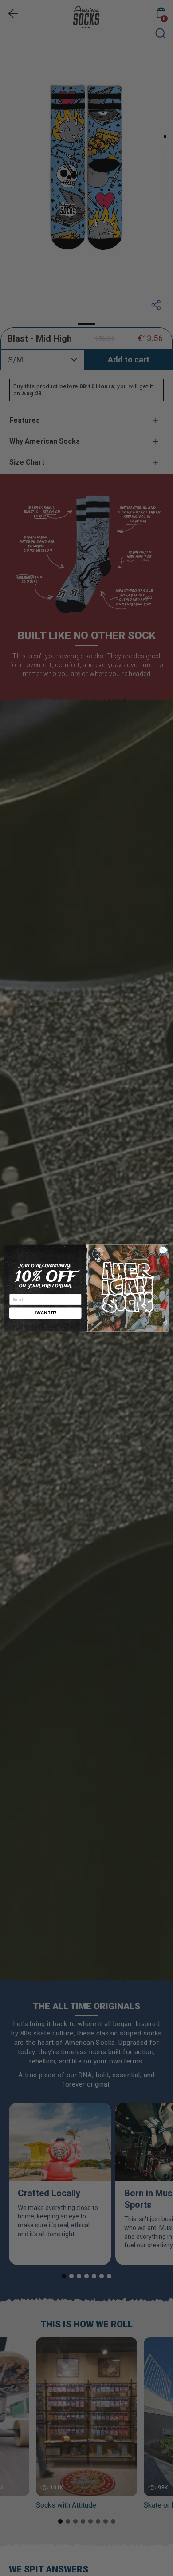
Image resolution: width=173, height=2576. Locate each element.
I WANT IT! (45, 1313)
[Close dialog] (163, 1250)
